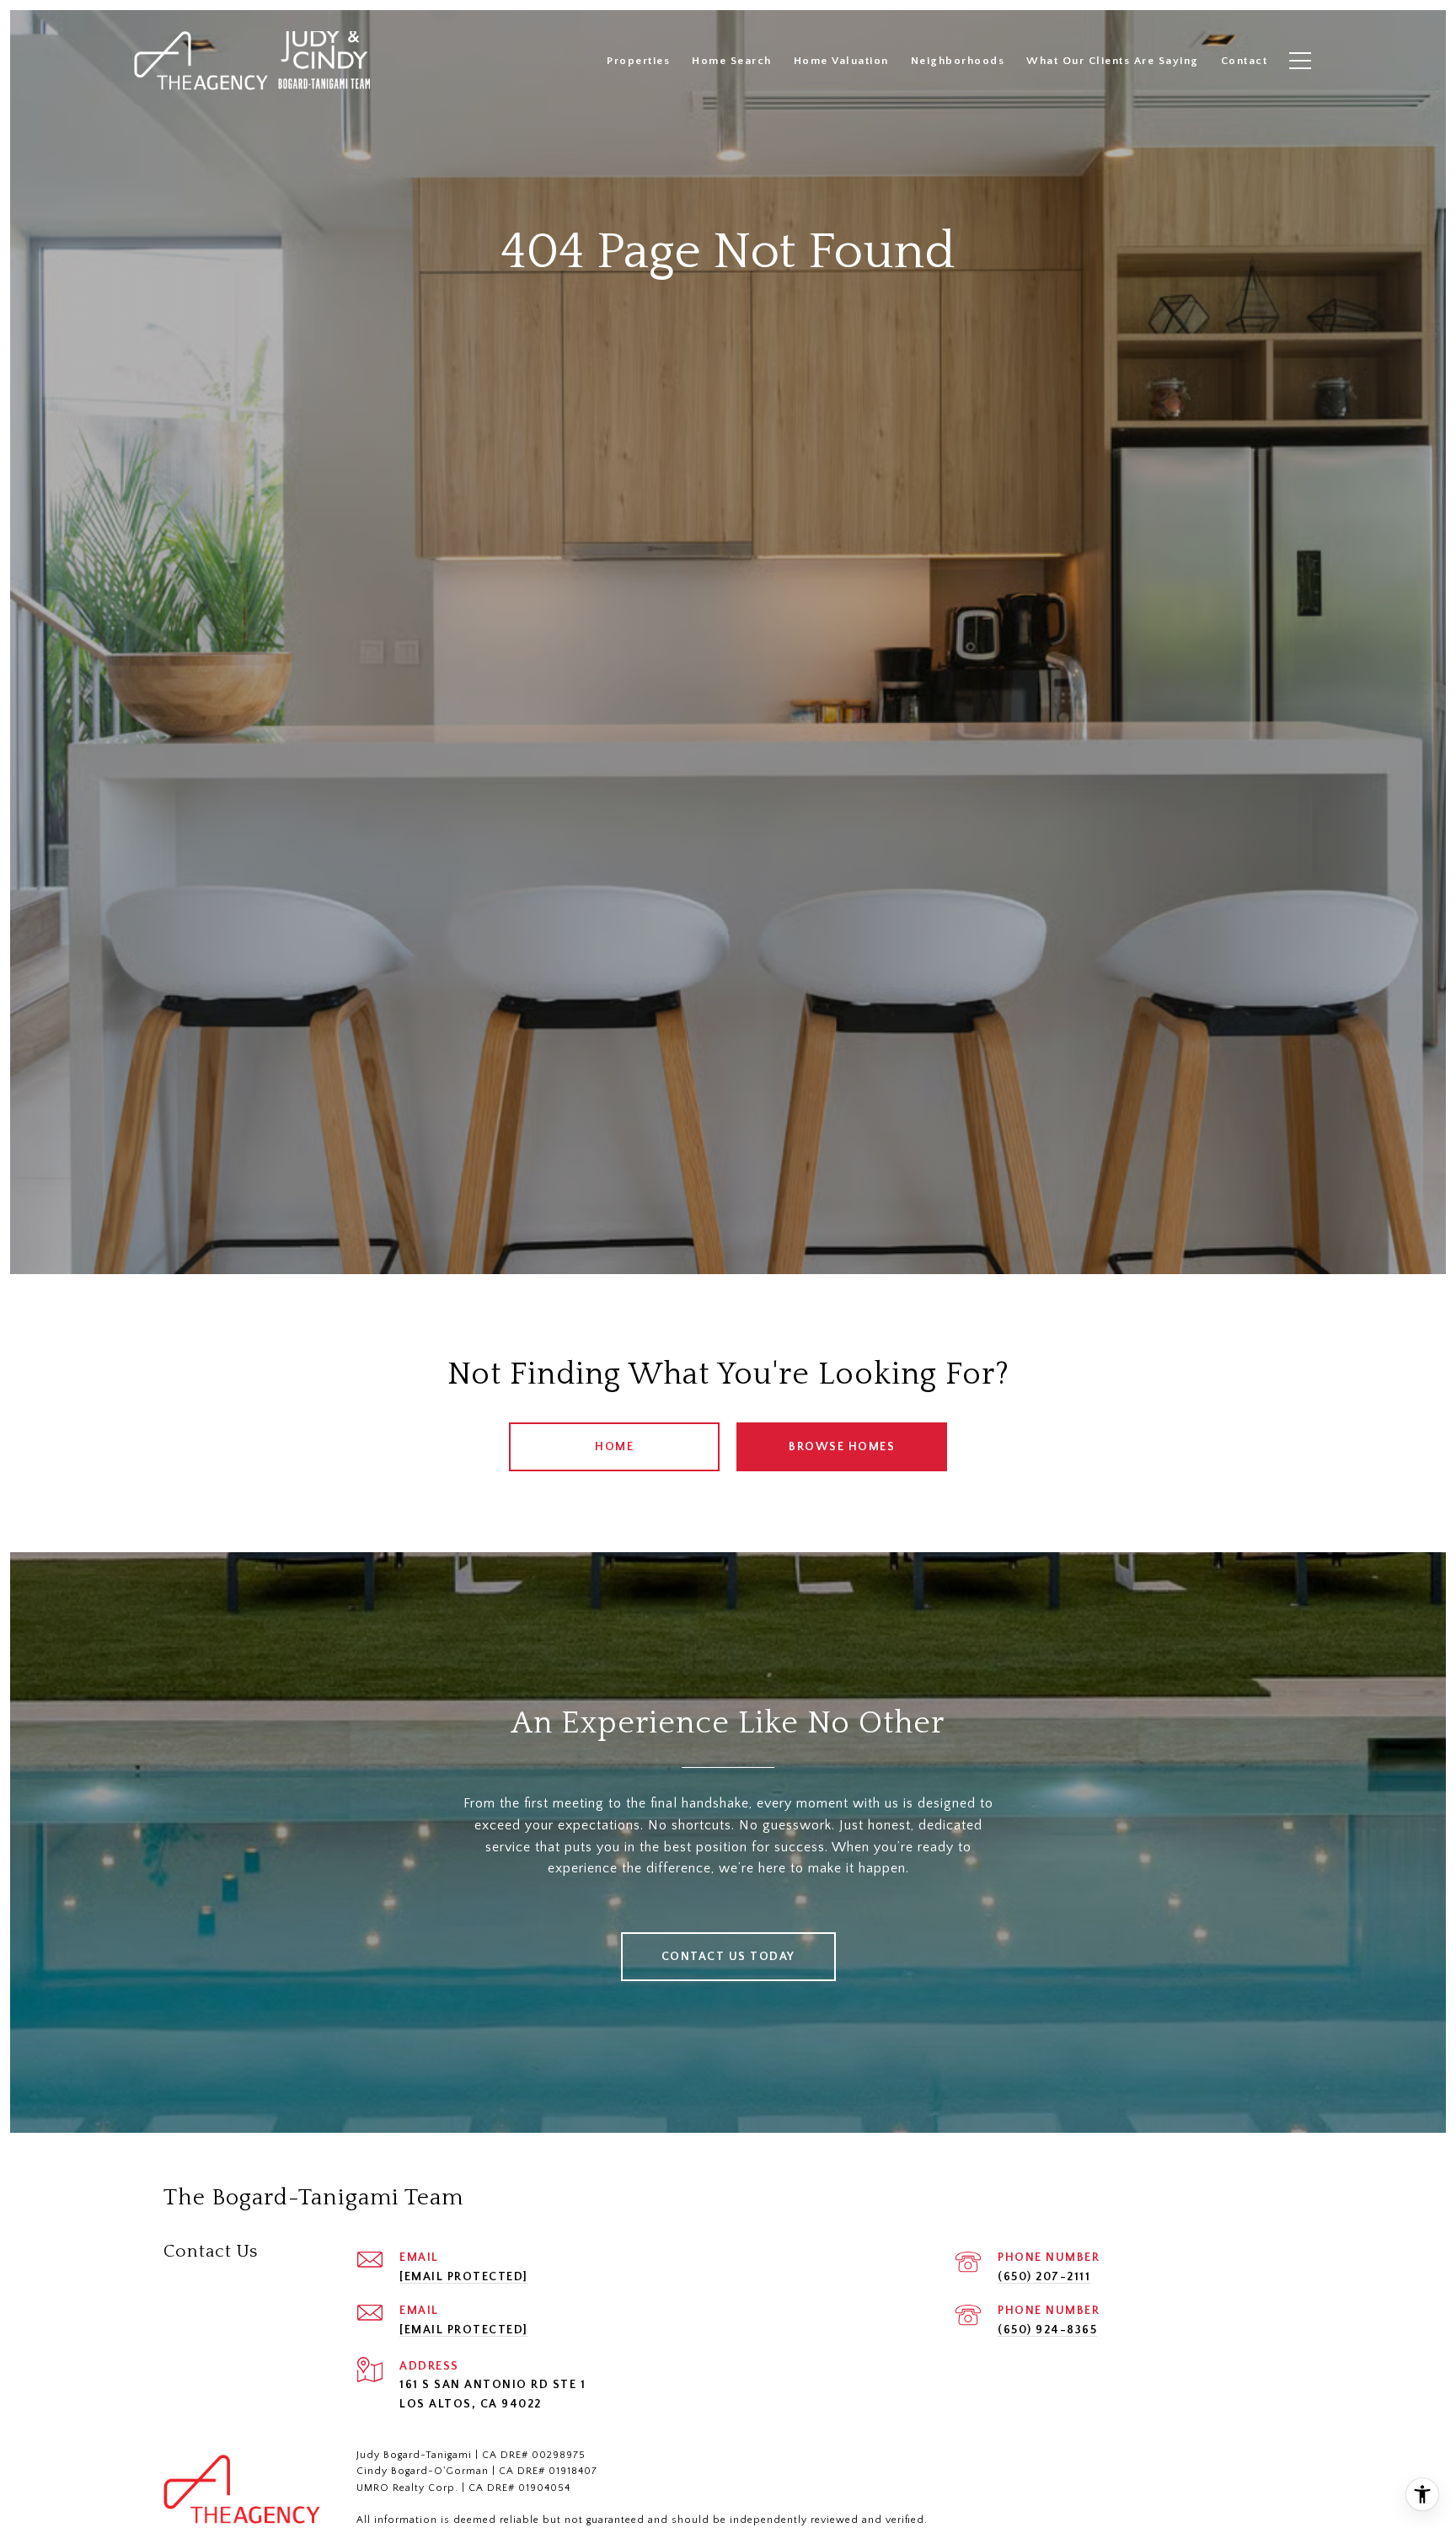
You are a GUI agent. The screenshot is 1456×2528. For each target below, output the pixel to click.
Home (614, 1447)
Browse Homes (842, 1447)
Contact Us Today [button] (728, 1957)
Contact (1245, 61)
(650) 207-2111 (1044, 2277)
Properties (638, 61)
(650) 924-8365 (1047, 2330)
